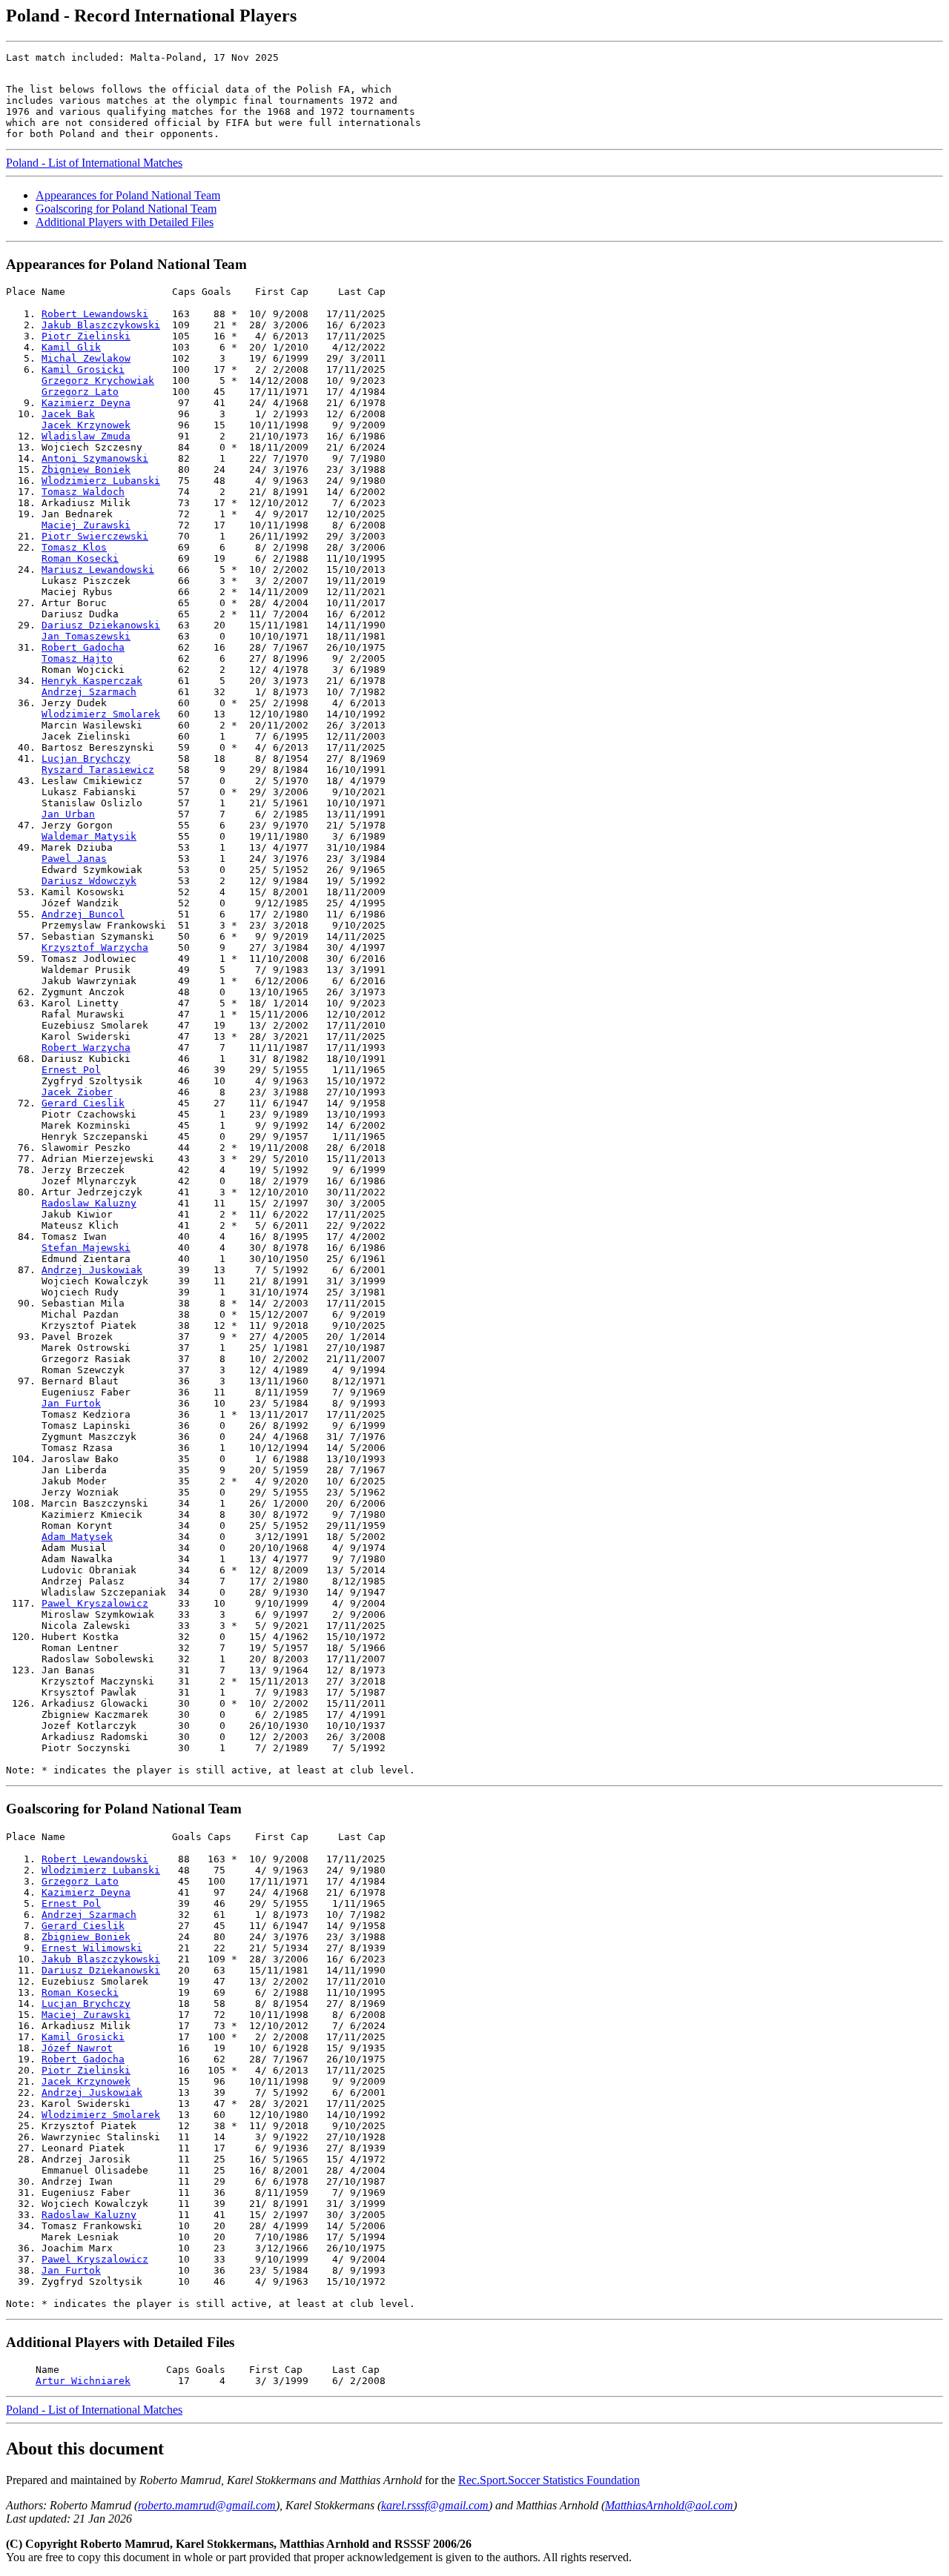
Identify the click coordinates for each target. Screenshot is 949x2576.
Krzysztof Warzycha (95, 947)
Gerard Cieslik (83, 1103)
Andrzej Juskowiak (92, 1270)
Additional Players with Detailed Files (125, 222)
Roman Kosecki (80, 558)
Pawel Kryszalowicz (95, 1603)
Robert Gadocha (83, 647)
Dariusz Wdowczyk (89, 881)
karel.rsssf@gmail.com (435, 2505)
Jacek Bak (68, 414)
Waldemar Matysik (89, 836)
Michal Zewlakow (86, 358)
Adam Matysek (77, 1537)
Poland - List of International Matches (94, 163)
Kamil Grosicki (83, 369)
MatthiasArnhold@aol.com (669, 2505)
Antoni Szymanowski (95, 458)
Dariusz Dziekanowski (101, 625)
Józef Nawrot (77, 2048)
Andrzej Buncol (83, 914)
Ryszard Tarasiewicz (98, 770)
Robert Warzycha (86, 1048)
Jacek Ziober (77, 1092)
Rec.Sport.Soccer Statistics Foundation (549, 2480)
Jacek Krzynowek (86, 425)
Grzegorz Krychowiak (98, 381)
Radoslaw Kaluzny (89, 1203)
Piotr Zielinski (86, 336)
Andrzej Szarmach (89, 692)
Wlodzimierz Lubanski (101, 481)
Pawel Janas (74, 859)
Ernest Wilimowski (92, 1948)
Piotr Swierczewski (95, 536)
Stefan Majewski (86, 1248)
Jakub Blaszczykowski (101, 325)
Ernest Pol (71, 1070)
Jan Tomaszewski (86, 636)
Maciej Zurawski (86, 525)
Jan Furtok (71, 1403)
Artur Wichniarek (83, 2381)
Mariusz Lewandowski (98, 570)
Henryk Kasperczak (92, 681)
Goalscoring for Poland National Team (126, 209)
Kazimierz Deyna (86, 403)
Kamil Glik (71, 347)
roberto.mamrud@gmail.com (207, 2505)
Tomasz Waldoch (83, 492)
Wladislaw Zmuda (86, 436)
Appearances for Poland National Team (128, 195)
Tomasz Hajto (77, 658)
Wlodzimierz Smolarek (101, 714)
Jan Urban (68, 814)
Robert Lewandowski (95, 314)
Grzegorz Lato (80, 392)
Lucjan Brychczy (86, 758)
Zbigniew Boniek (86, 469)
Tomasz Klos (74, 547)
